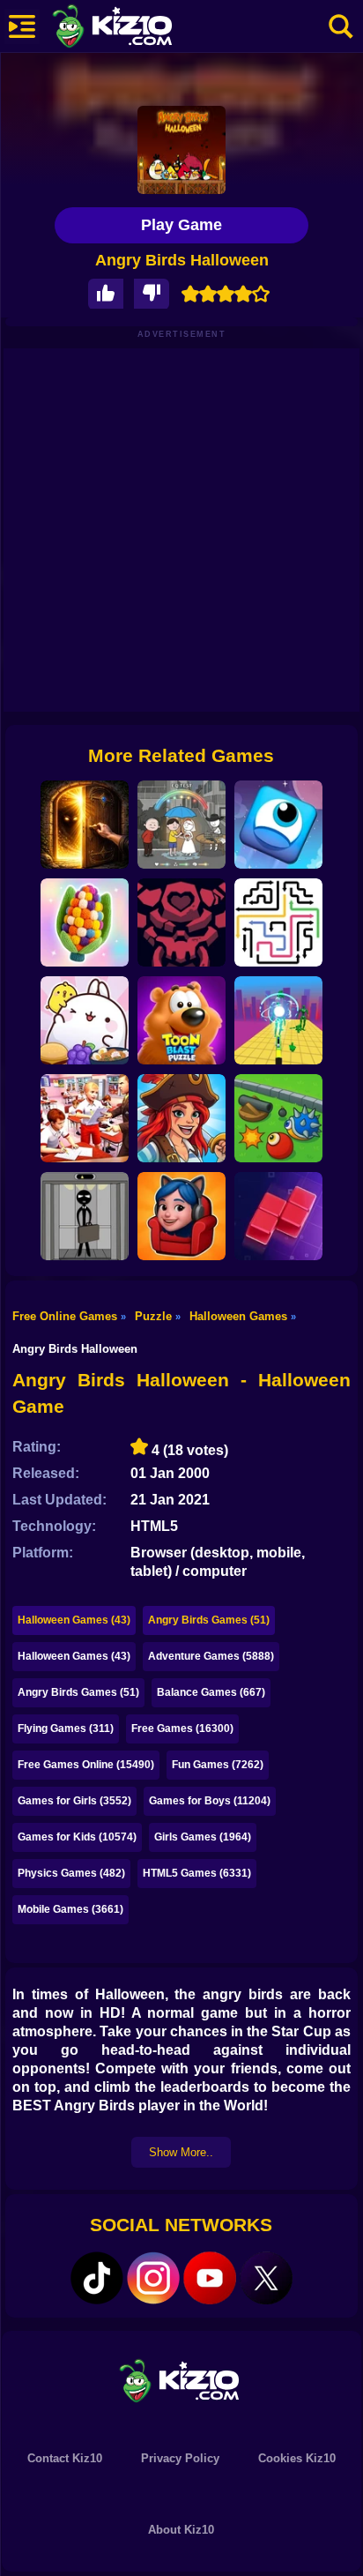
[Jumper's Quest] (278, 825)
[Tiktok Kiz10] (97, 2278)
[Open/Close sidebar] (22, 26)
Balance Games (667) (211, 1692)
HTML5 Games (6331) (197, 1873)
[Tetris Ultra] (278, 1216)
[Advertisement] (181, 530)
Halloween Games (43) (74, 1620)
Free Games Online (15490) (86, 1765)
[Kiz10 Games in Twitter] (266, 2278)
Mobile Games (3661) (70, 1909)
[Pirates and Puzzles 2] (181, 1118)
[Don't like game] (152, 294)
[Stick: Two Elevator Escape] (85, 1216)
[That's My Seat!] (181, 1216)
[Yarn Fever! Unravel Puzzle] (85, 922)
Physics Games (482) (71, 1873)
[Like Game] (106, 294)
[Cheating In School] (85, 1118)
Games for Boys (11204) (210, 1801)
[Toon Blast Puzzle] (181, 1020)
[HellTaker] (181, 922)
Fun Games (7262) (218, 1765)
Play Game (181, 225)
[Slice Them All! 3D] (278, 1020)
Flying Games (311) (66, 1729)
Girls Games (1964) (203, 1837)
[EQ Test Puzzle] (181, 825)
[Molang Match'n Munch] (85, 1020)
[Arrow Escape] (278, 922)
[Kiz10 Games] (181, 2380)
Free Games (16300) (182, 1729)
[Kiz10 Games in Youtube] (210, 2278)
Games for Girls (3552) (74, 1801)
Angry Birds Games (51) (209, 1620)
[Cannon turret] (278, 1118)
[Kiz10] (141, 28)
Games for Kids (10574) (77, 1837)
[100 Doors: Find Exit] (85, 825)
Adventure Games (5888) (211, 1656)
